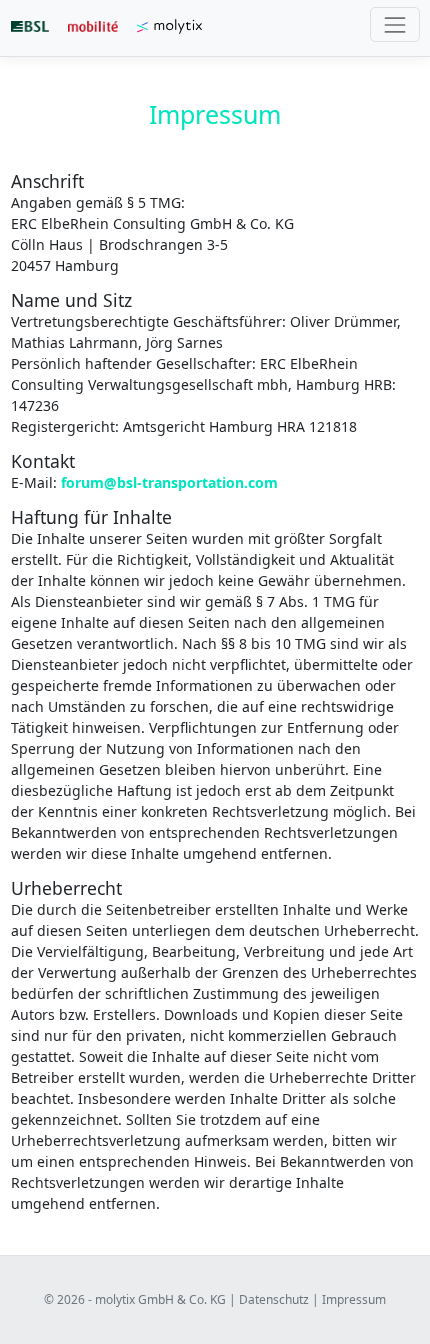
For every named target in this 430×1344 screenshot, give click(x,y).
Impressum (354, 1299)
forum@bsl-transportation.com (169, 482)
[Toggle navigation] (394, 24)
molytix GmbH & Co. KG (160, 1299)
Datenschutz (274, 1299)
